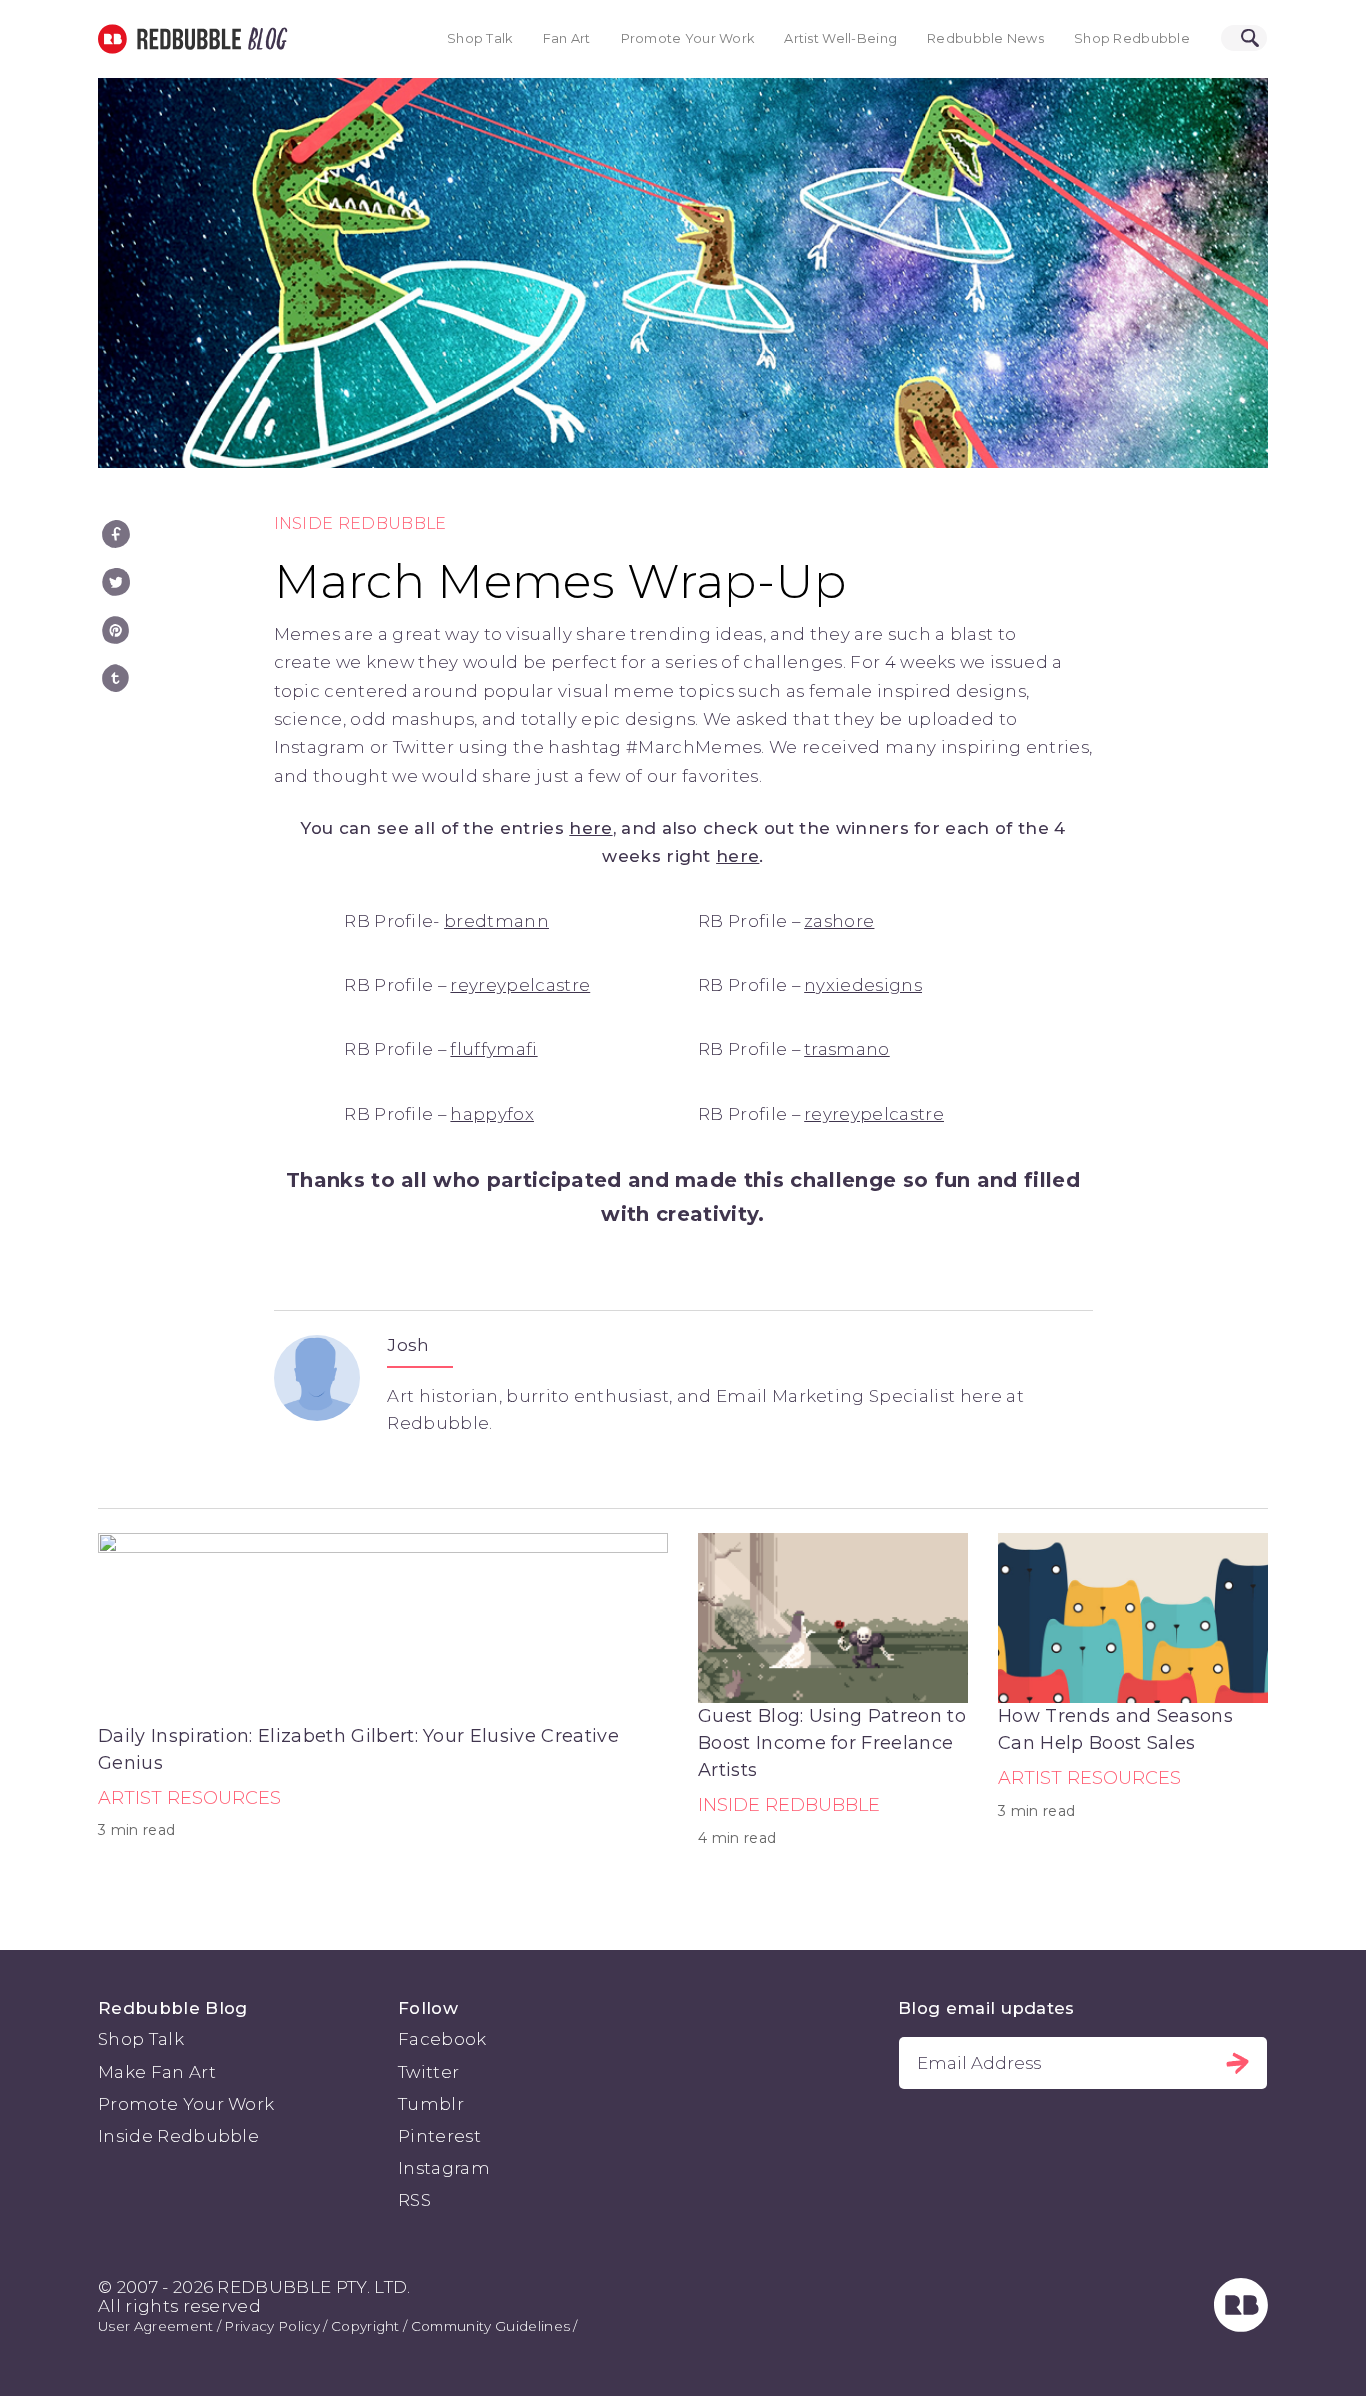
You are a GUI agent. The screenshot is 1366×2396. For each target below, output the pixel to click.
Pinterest (439, 2136)
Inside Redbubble (360, 523)
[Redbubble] (1241, 2326)
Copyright (365, 2326)
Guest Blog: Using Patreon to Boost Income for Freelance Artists (832, 1743)
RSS (414, 2200)
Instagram (444, 2168)
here (590, 828)
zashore (839, 921)
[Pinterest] (116, 630)
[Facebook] (116, 534)
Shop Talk (480, 38)
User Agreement (155, 2326)
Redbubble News (985, 38)
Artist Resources (189, 1798)
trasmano (847, 1049)
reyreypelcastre (520, 985)
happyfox (492, 1114)
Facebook (442, 2039)
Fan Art (567, 38)
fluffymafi (493, 1049)
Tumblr (431, 2104)
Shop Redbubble (1132, 38)
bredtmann (496, 921)
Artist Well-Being (840, 38)
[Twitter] (116, 582)
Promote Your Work (688, 38)
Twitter (428, 2072)
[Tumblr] (116, 678)
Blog (264, 39)
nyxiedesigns (863, 985)
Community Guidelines (490, 2326)
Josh (408, 1345)
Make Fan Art (157, 2072)
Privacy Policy (271, 2326)
